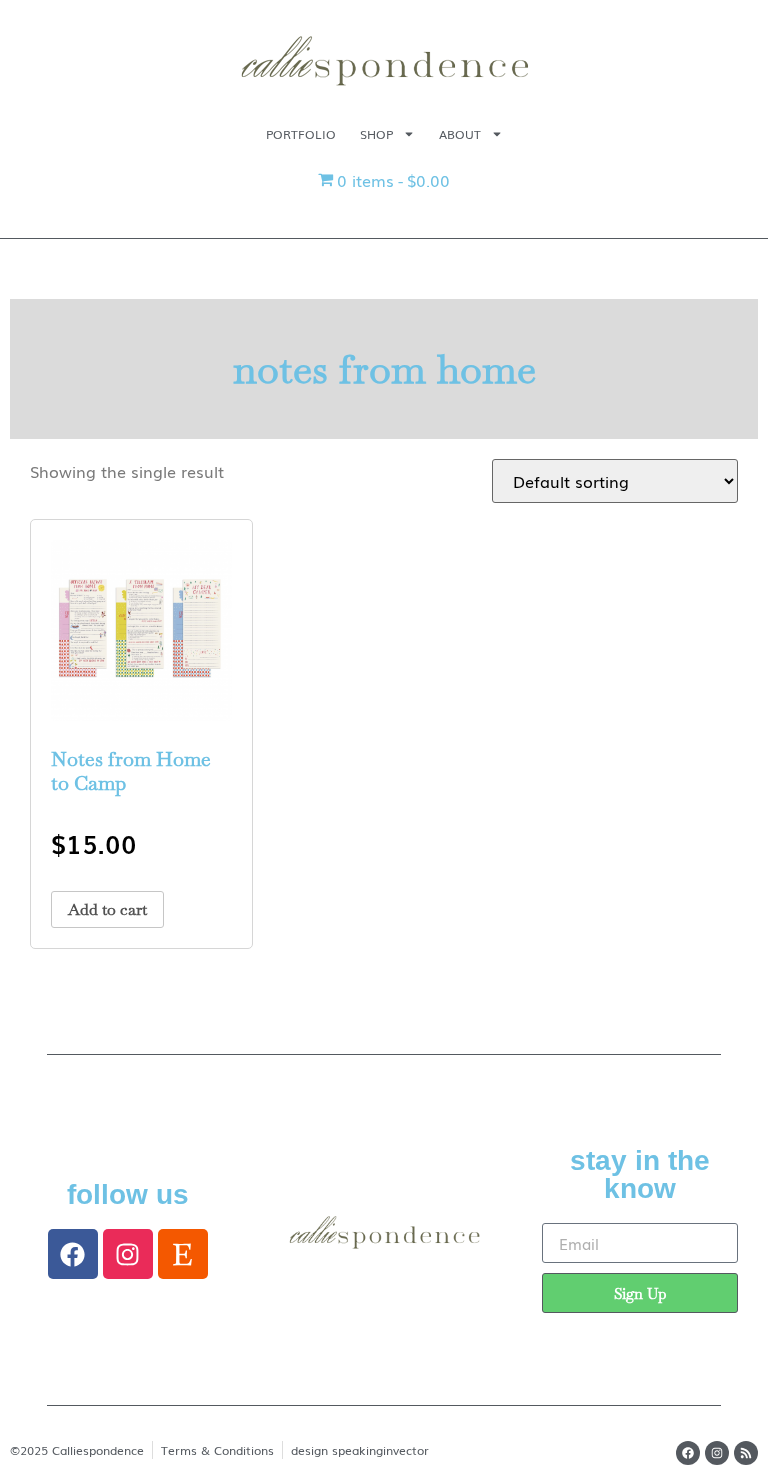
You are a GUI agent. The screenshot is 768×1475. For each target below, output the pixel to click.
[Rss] (746, 1453)
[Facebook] (73, 1254)
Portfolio (301, 134)
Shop (376, 134)
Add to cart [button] (107, 909)
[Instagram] (128, 1254)
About (460, 134)
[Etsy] (183, 1254)
